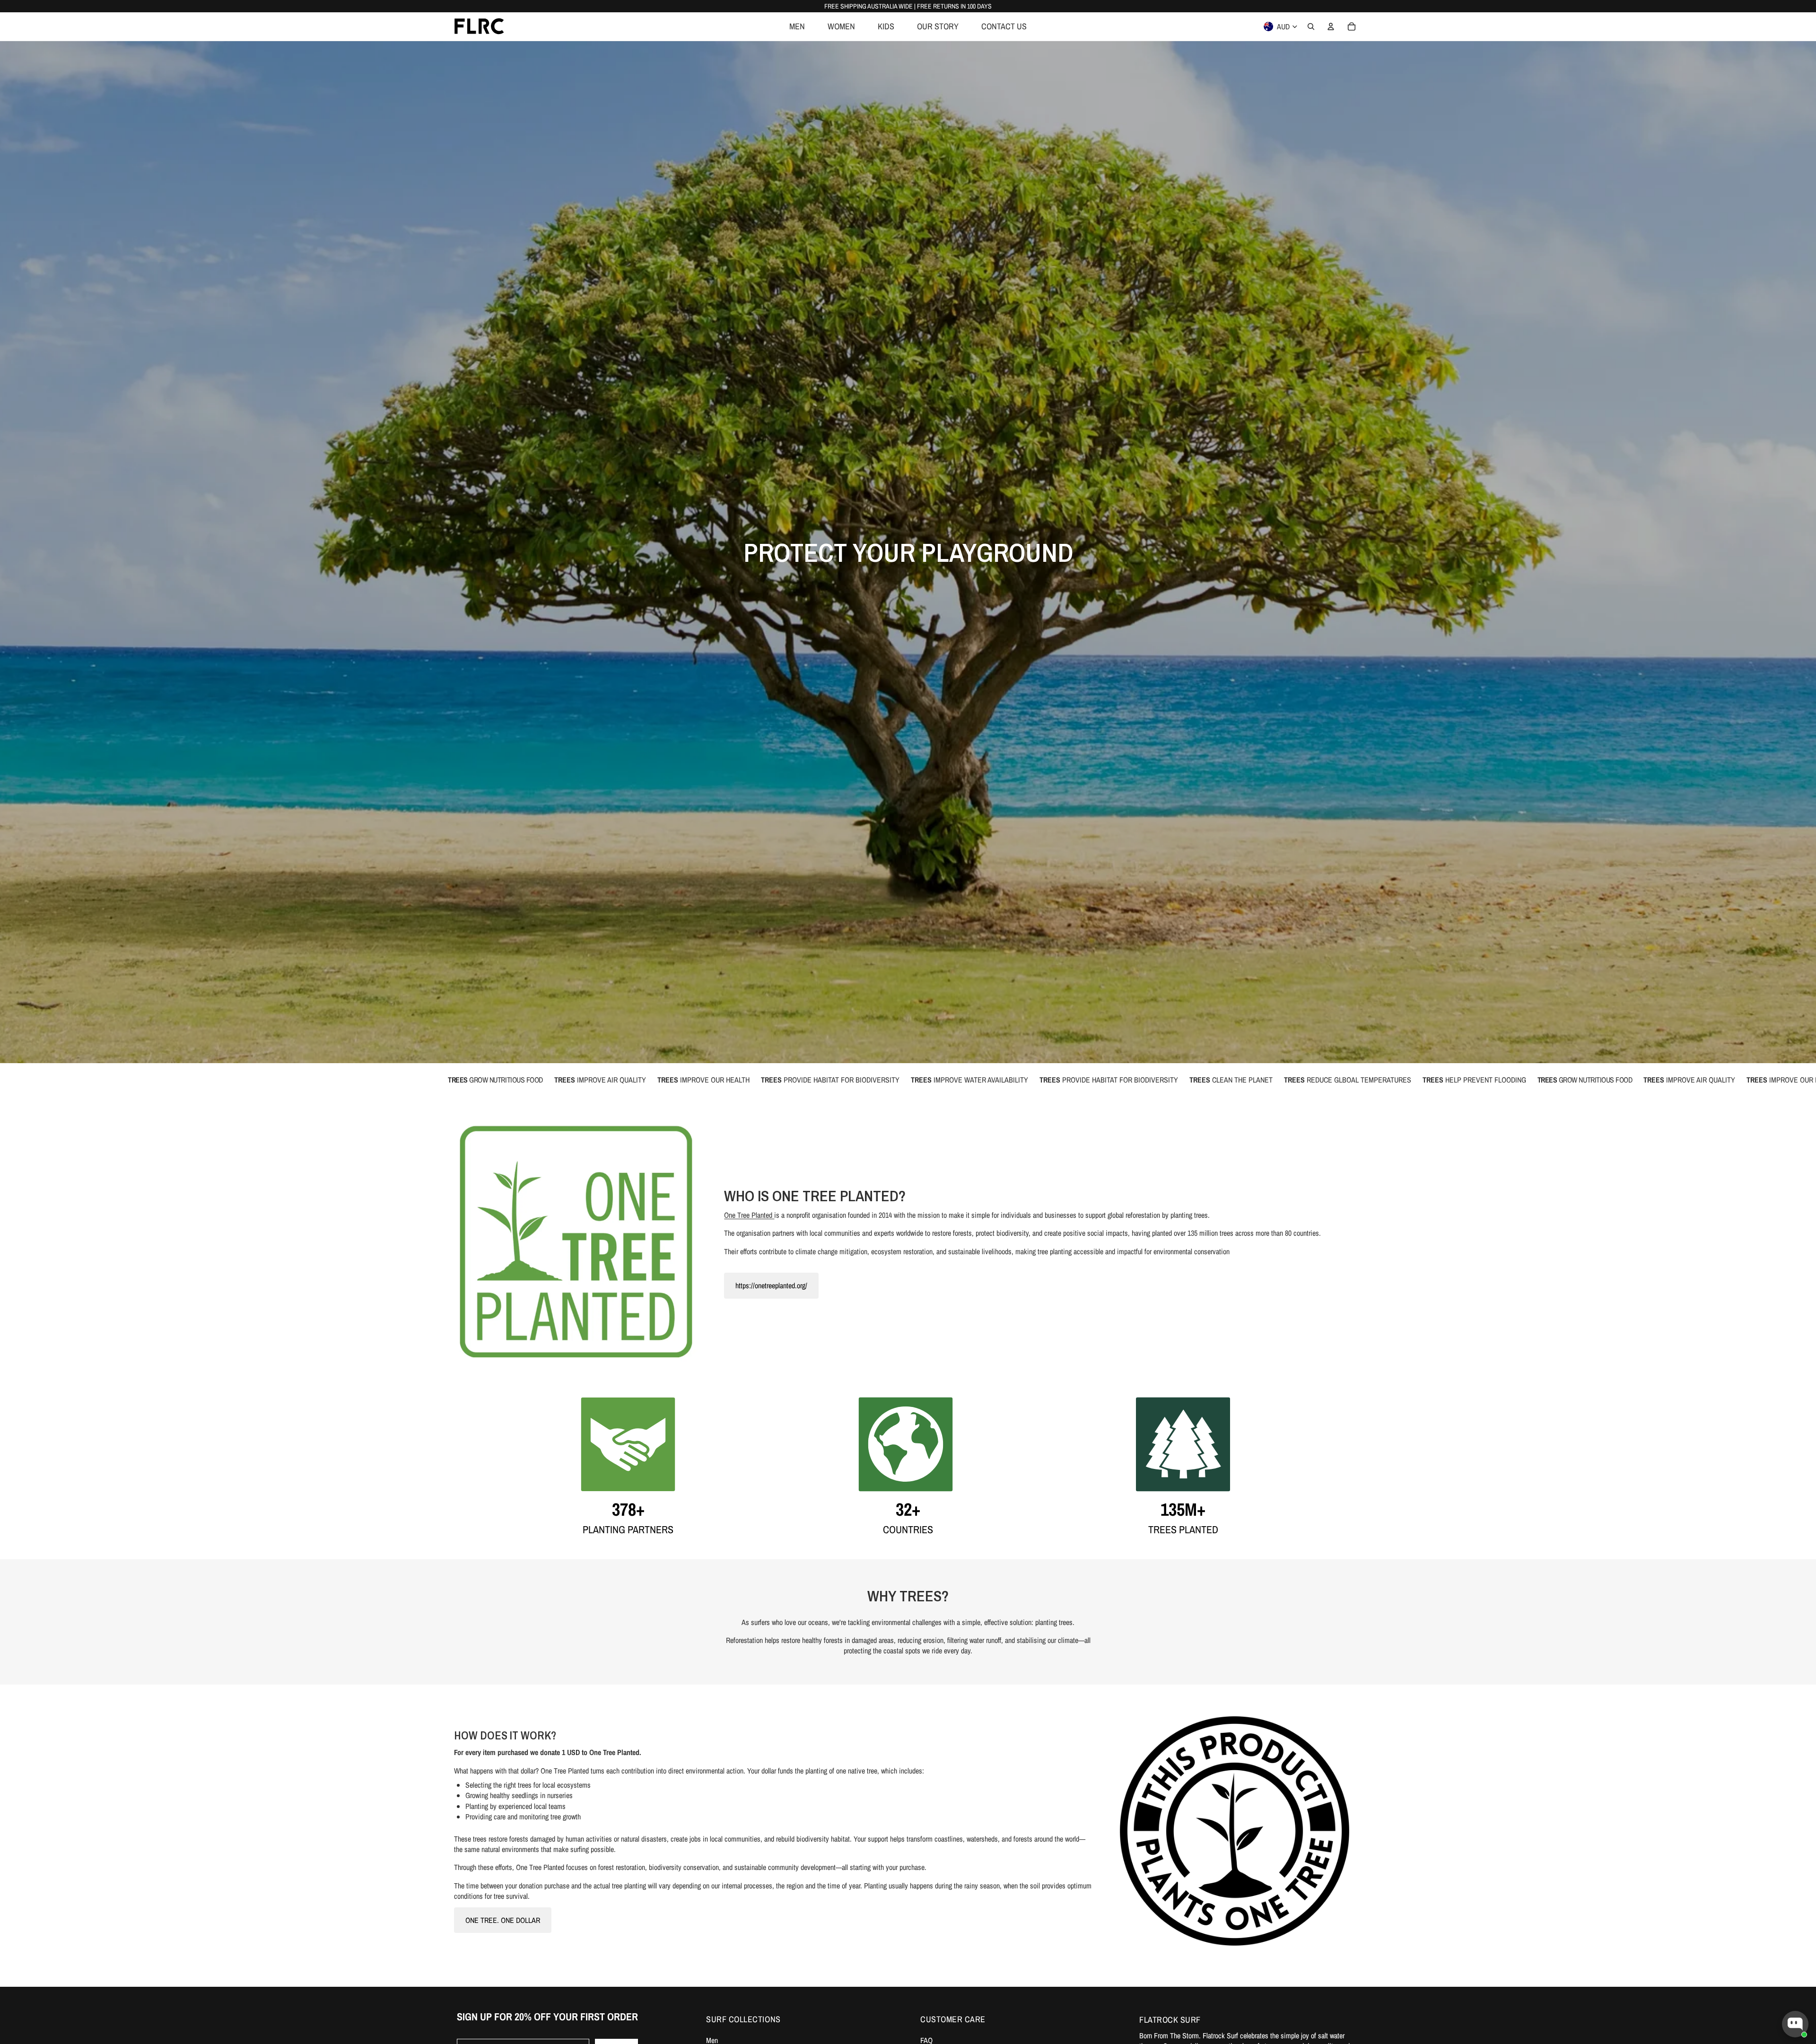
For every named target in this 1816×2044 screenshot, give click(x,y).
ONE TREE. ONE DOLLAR (503, 1920)
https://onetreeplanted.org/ (771, 1285)
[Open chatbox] (1795, 2024)
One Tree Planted (749, 1215)
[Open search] (1311, 26)
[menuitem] (797, 26)
